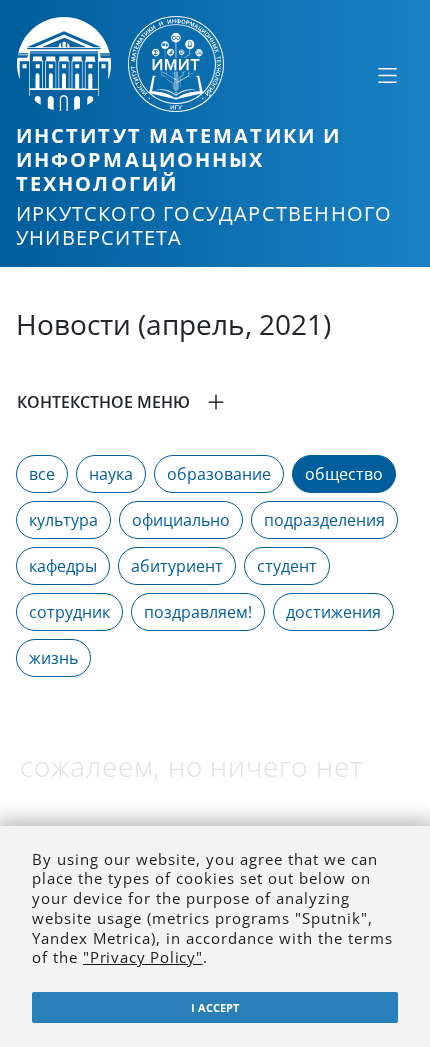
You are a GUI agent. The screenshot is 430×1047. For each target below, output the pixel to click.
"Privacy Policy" (143, 957)
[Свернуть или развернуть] (387, 75)
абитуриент (177, 566)
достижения (333, 612)
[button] (215, 402)
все (42, 474)
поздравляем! (198, 612)
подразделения (324, 520)
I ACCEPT (215, 1007)
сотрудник (69, 612)
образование (219, 474)
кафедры (63, 566)
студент (287, 566)
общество (344, 474)
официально (181, 520)
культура (63, 520)
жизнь (53, 658)
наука (111, 474)
